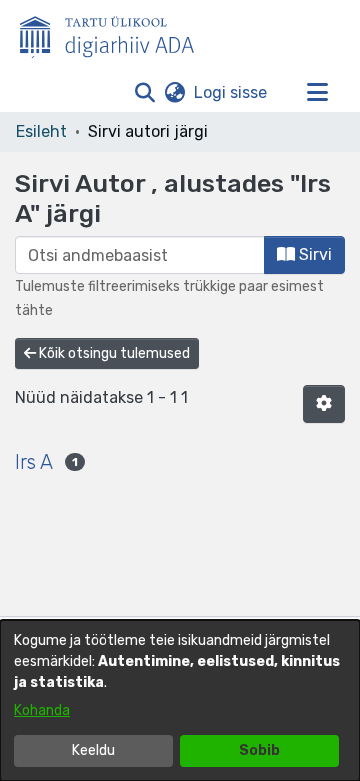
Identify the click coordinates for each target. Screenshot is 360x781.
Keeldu (93, 750)
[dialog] (180, 700)
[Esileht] (115, 33)
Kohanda (42, 710)
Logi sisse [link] (231, 92)
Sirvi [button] (313, 254)
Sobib (259, 750)
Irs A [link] (34, 462)
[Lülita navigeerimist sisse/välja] (317, 93)
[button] (144, 93)
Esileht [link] (41, 131)
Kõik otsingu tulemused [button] (113, 353)
